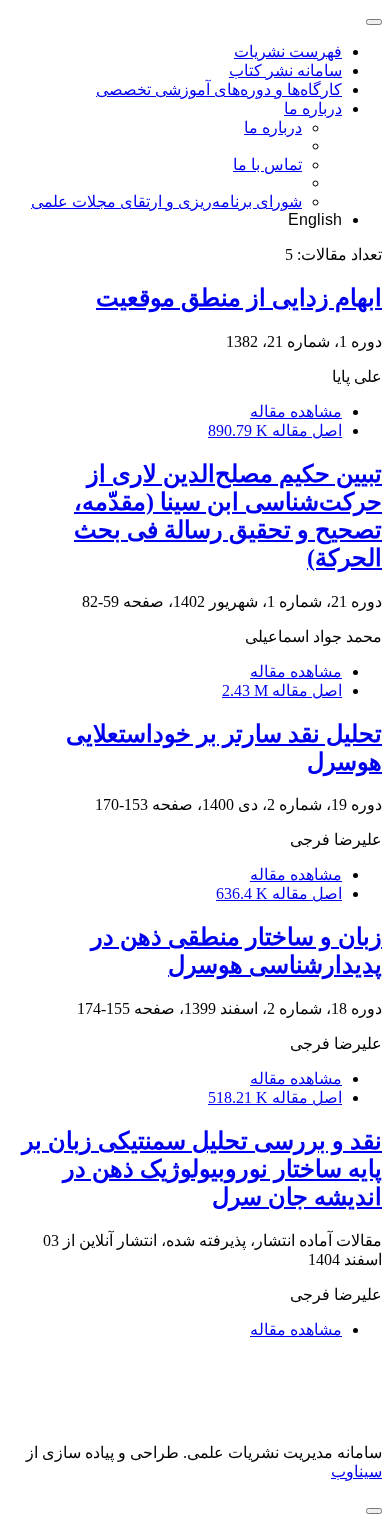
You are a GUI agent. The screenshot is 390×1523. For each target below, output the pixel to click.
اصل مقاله (275, 430)
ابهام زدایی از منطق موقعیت (239, 298)
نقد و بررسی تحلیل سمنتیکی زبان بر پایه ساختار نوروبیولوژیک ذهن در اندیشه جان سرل (202, 1169)
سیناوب (356, 1471)
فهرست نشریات (288, 51)
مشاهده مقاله (296, 411)
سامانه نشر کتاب (285, 70)
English (315, 219)
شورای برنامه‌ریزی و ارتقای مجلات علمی (166, 201)
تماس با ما (267, 164)
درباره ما (313, 108)
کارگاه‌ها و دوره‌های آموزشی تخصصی (219, 89)
